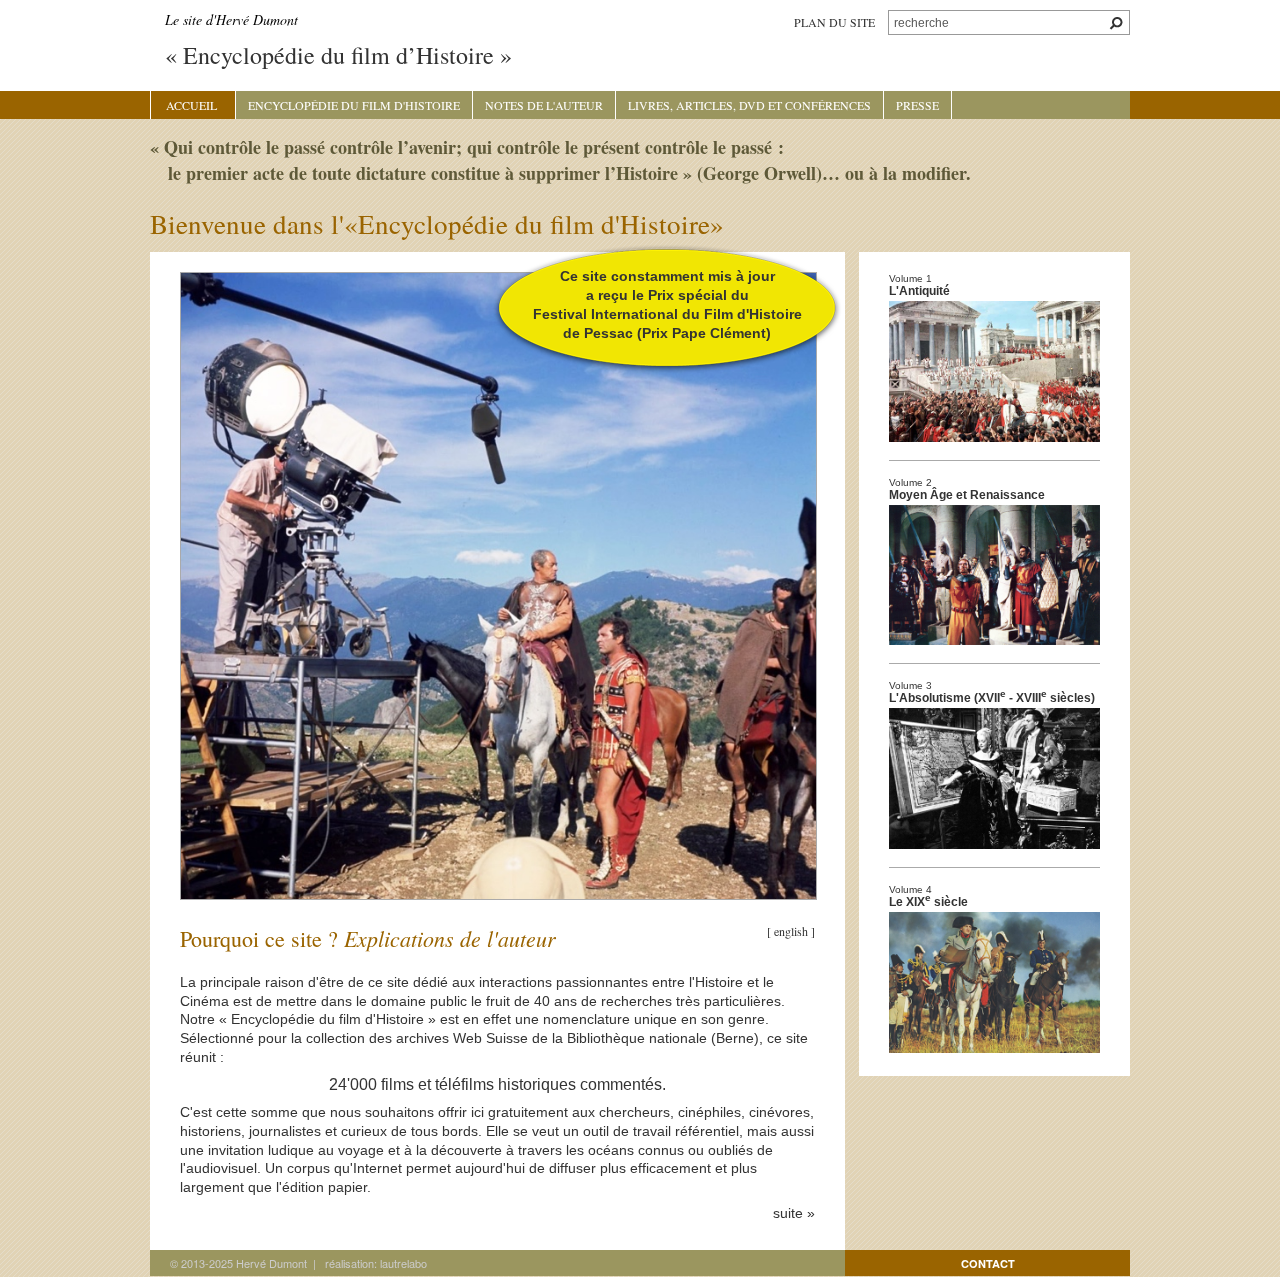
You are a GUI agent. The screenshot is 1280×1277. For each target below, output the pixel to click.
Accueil (191, 105)
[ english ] (791, 931)
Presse (917, 105)
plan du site (834, 22)
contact (988, 1263)
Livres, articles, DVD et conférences (749, 105)
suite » (794, 1213)
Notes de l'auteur (544, 105)
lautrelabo (403, 1263)
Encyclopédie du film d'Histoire (354, 105)
